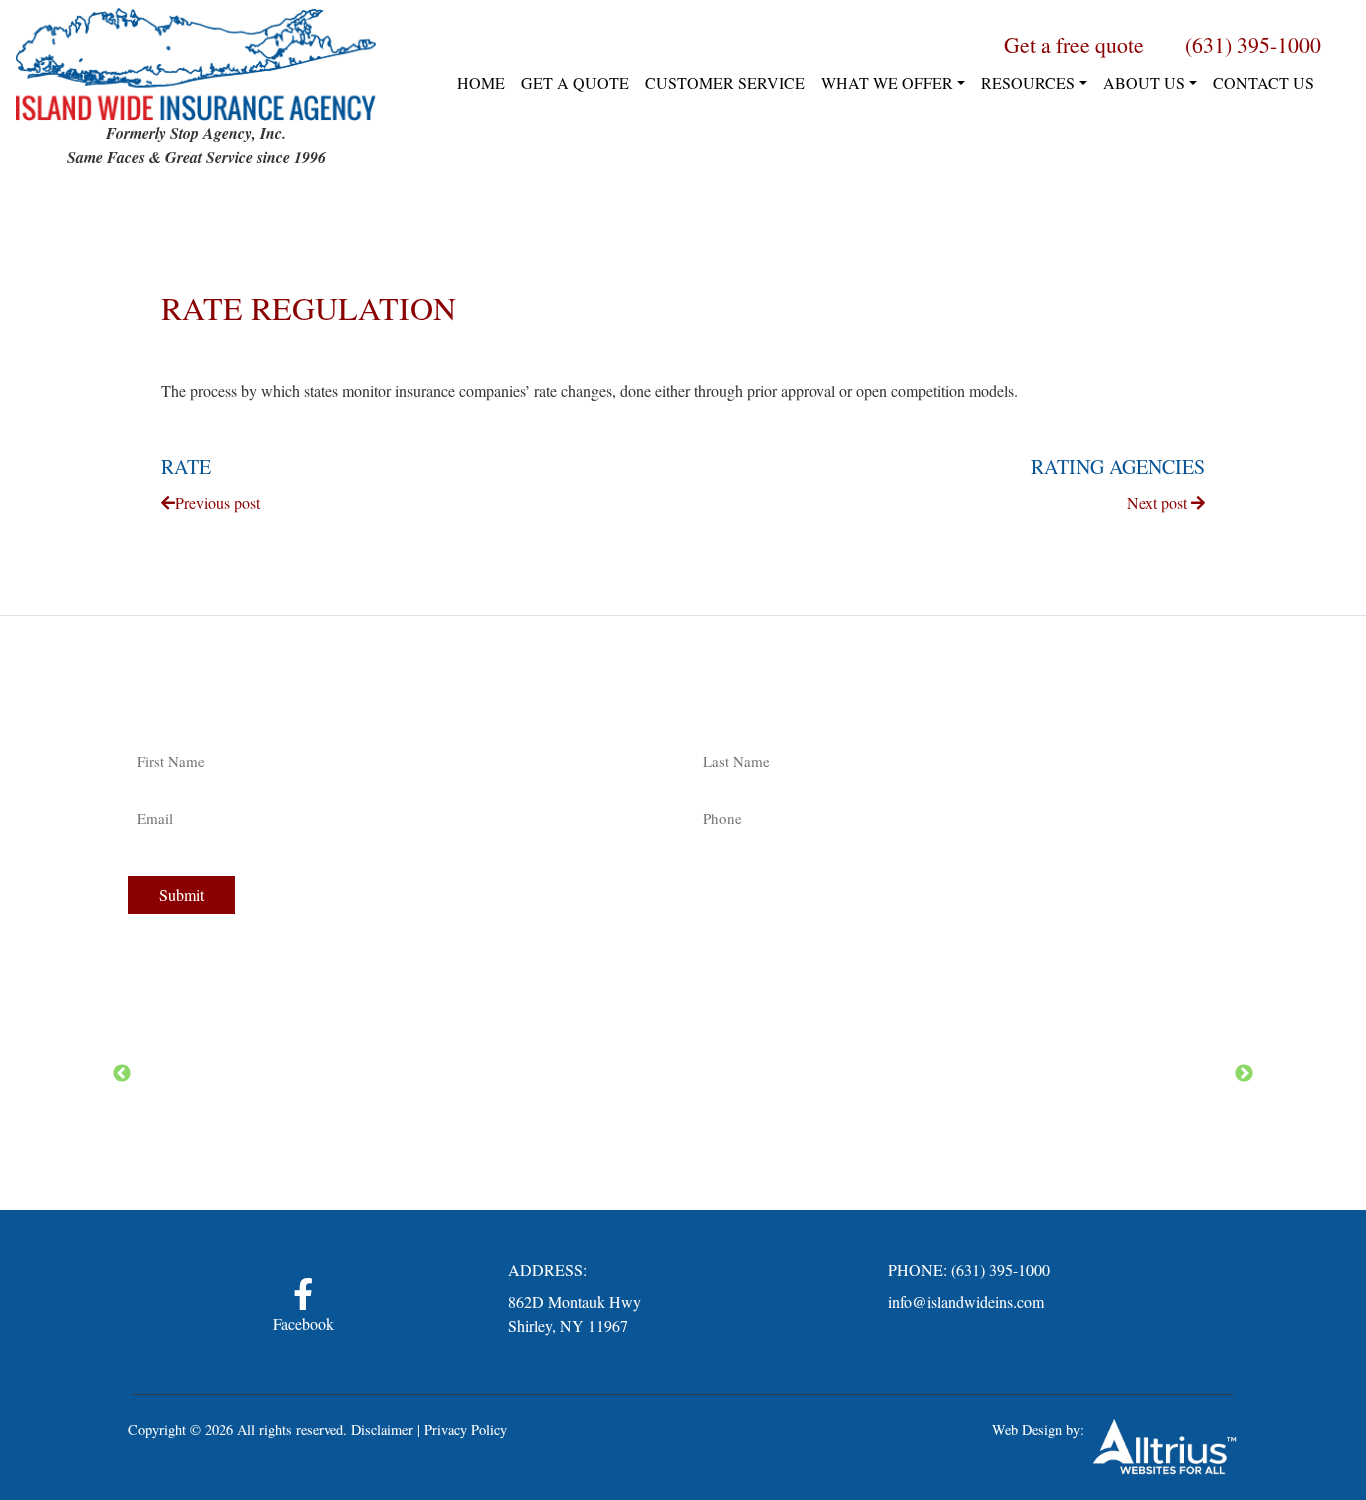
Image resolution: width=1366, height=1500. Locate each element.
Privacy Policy (465, 1429)
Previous (122, 1074)
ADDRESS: (547, 1269)
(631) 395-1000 (1000, 1269)
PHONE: (917, 1269)
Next (1244, 1074)
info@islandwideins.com (966, 1301)
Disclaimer (382, 1429)
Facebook (303, 1323)
